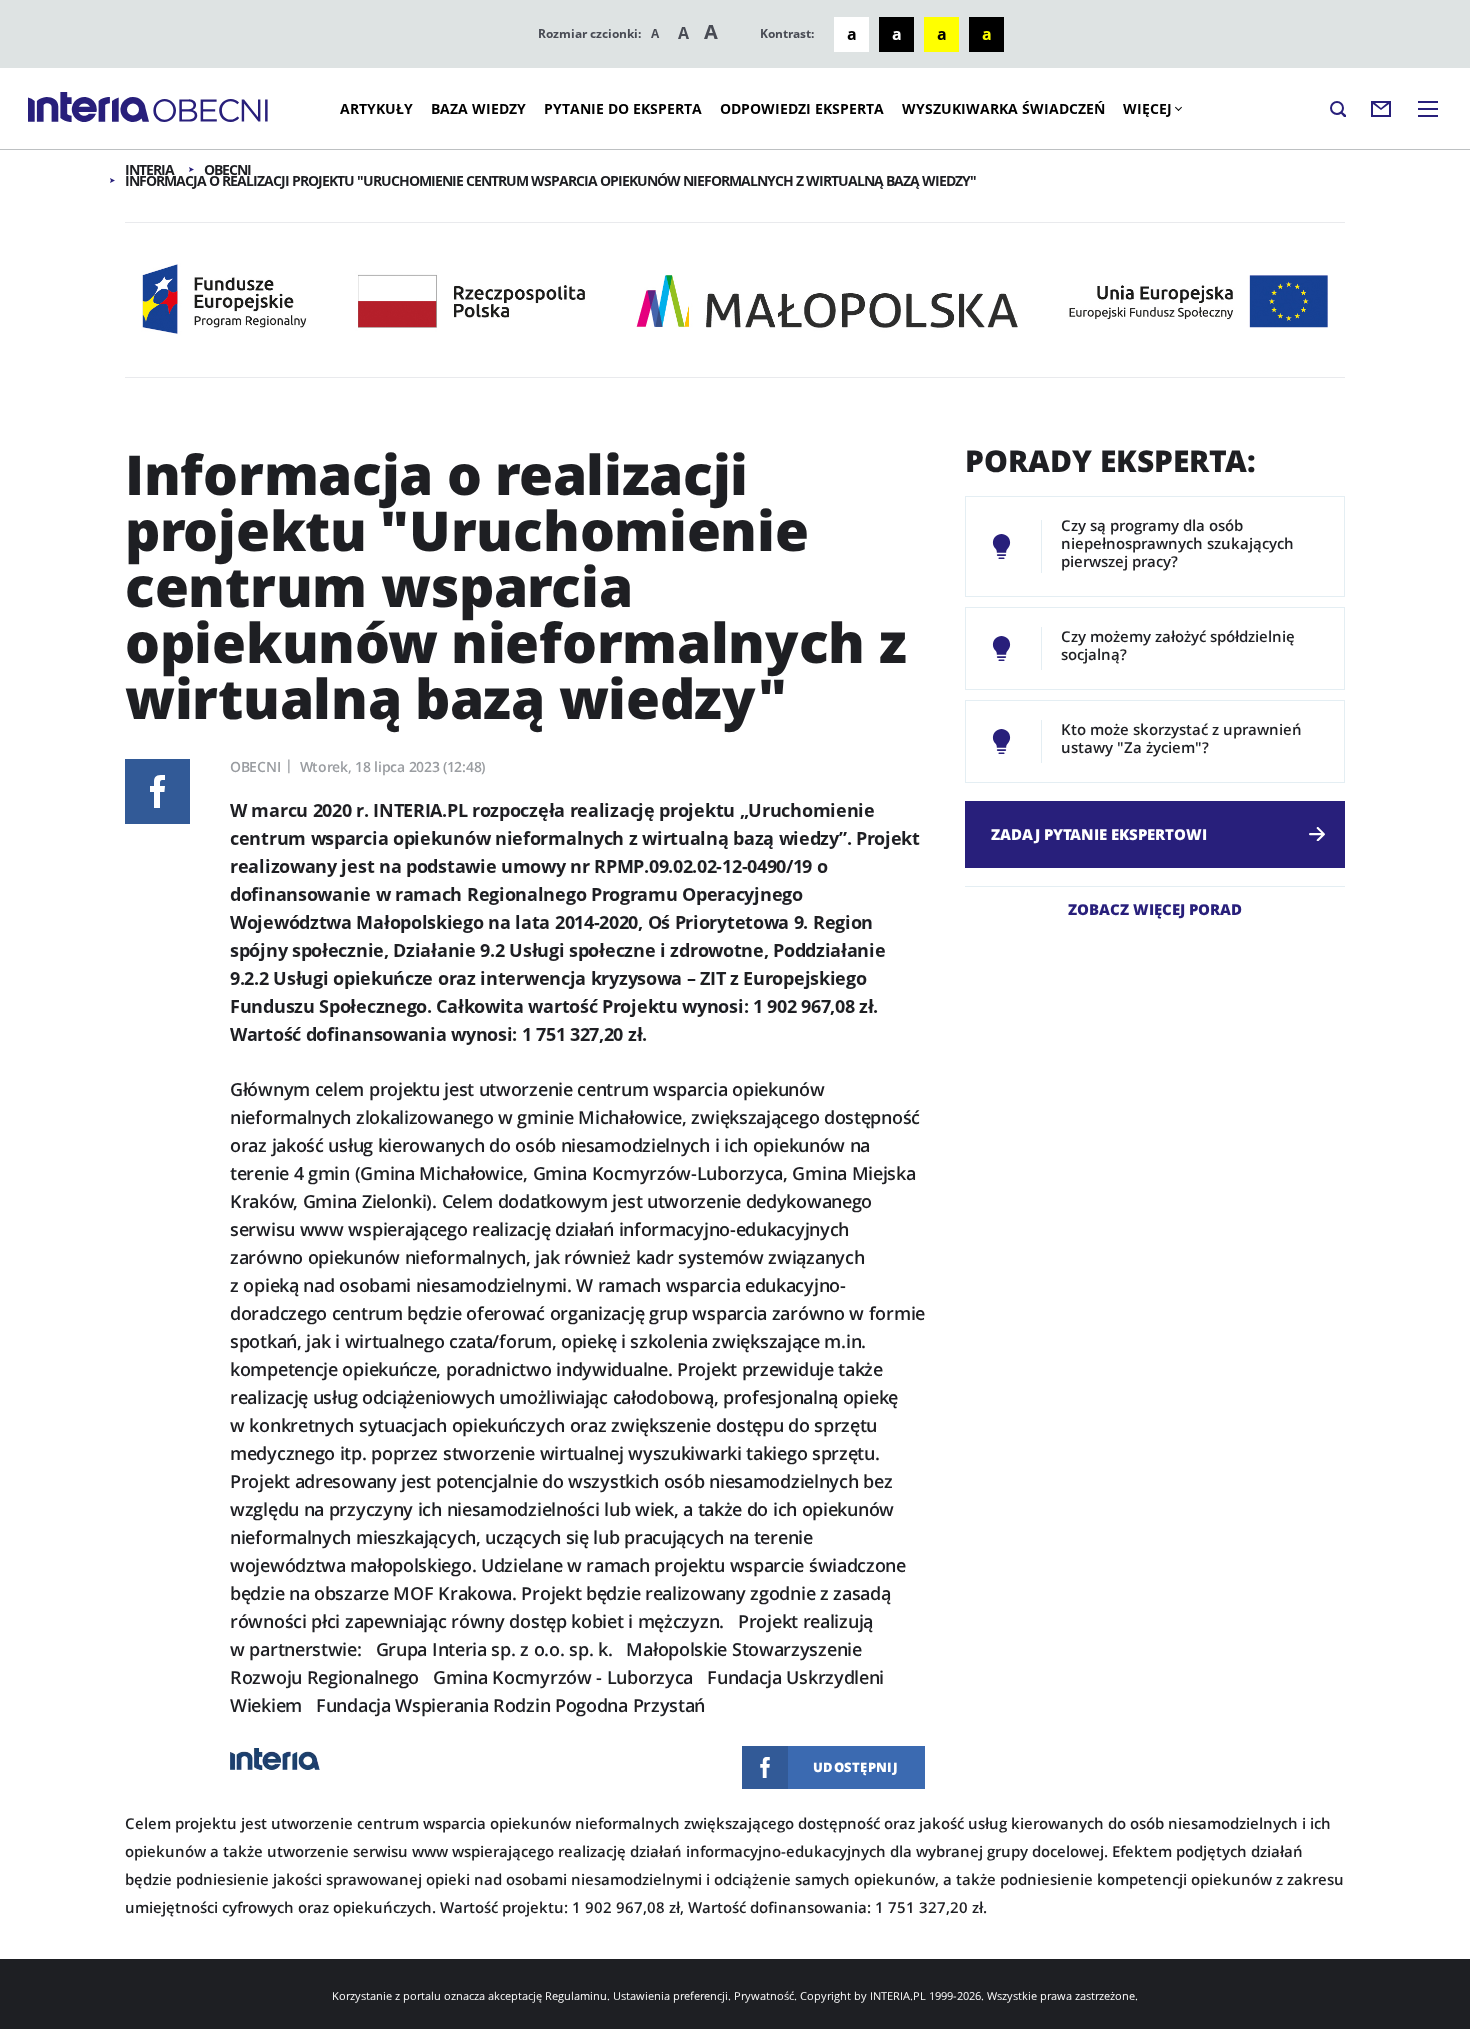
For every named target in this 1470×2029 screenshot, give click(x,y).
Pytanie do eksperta (623, 108)
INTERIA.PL (898, 1995)
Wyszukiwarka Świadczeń (1003, 108)
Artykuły (376, 108)
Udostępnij (157, 791)
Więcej (1147, 108)
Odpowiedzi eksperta (802, 108)
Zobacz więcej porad (1155, 908)
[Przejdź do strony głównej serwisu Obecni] (210, 111)
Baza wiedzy (478, 108)
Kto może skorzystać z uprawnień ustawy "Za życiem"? (1181, 738)
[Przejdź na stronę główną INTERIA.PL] (88, 108)
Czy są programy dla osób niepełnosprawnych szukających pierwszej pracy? (1177, 543)
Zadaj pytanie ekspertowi (1099, 834)
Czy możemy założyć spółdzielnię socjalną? (1178, 645)
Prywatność (764, 1995)
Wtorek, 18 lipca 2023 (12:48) (392, 766)
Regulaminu (576, 1995)
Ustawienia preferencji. (672, 1995)
